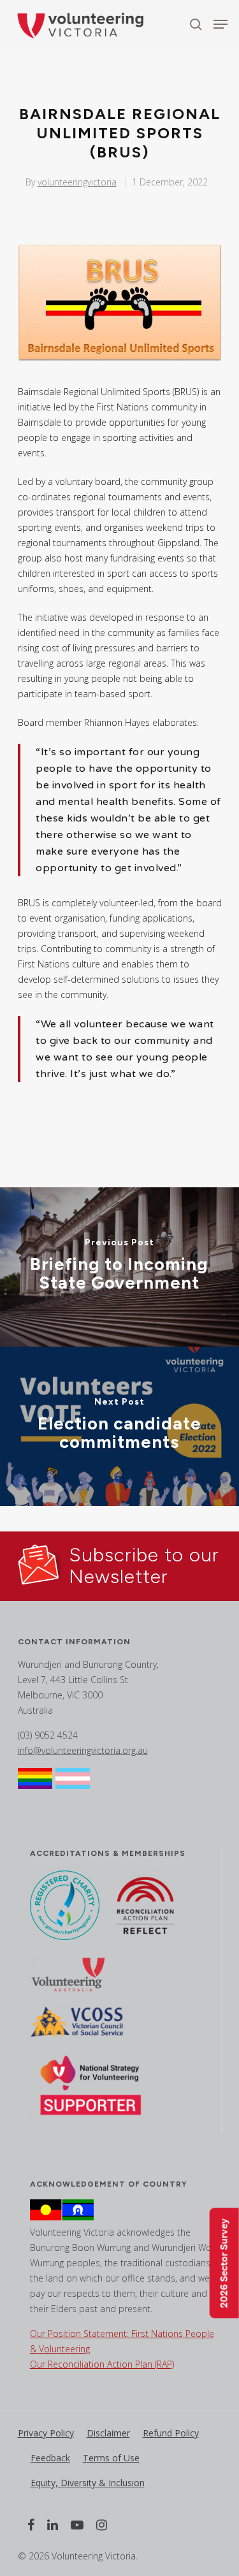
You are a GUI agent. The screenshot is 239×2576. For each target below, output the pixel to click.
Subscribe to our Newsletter (144, 1566)
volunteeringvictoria (77, 182)
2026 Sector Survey (224, 2263)
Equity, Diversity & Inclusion (88, 2483)
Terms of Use (111, 2458)
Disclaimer (108, 2433)
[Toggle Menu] (221, 24)
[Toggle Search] (196, 24)
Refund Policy (171, 2433)
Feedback (50, 2458)
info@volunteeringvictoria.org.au (83, 1750)
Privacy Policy (46, 2433)
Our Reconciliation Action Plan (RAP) (102, 2364)
